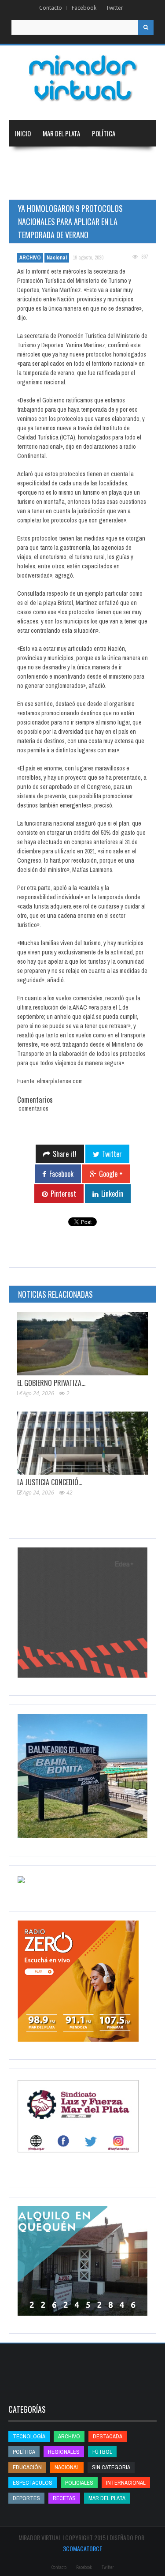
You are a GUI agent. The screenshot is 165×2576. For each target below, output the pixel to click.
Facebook (84, 8)
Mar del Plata (61, 133)
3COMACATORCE (82, 2548)
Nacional (70, 160)
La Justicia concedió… (50, 1482)
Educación (29, 186)
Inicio (23, 133)
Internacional (114, 160)
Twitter (115, 8)
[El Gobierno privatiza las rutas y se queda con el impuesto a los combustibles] (82, 1344)
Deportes (69, 186)
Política (104, 133)
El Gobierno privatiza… (51, 1383)
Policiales (79, 2483)
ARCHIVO (30, 258)
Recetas (64, 2498)
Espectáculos (33, 2483)
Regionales (30, 160)
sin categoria (111, 2467)
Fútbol (102, 2452)
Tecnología (117, 186)
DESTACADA (108, 2436)
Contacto (51, 8)
